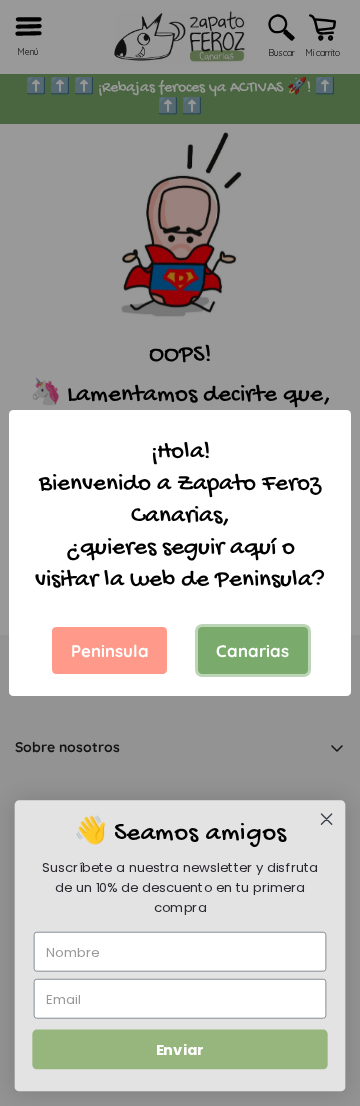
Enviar (180, 1049)
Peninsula (110, 650)
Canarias (252, 650)
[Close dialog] (327, 819)
